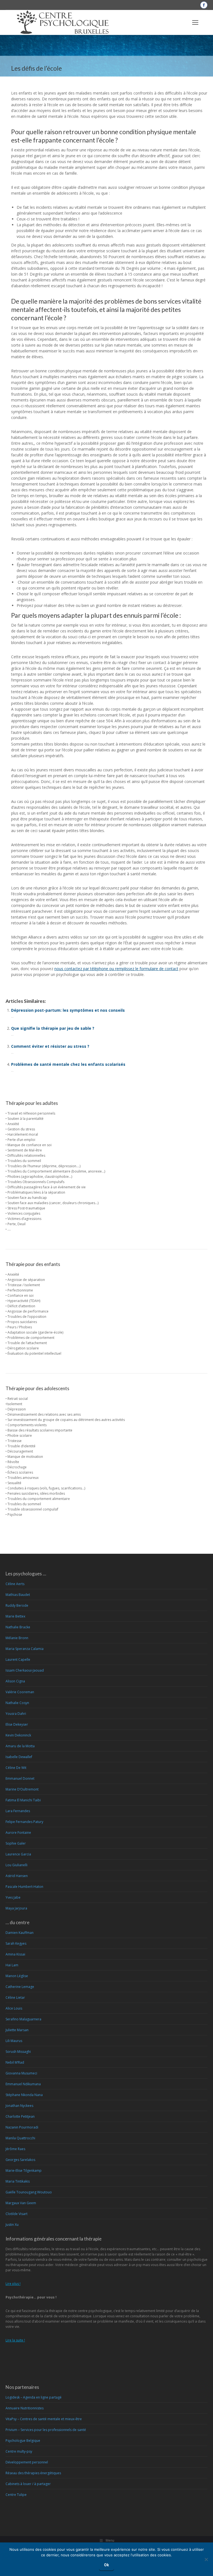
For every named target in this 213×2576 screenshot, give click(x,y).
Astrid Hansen (17, 1876)
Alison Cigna (15, 1681)
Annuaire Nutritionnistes (25, 2408)
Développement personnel (27, 2462)
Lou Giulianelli (17, 1865)
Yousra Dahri (16, 1714)
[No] (206, 2559)
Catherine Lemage (20, 1987)
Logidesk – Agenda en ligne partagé (34, 2397)
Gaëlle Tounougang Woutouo (29, 2192)
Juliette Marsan (17, 2030)
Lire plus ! (13, 2284)
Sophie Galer (16, 1843)
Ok (106, 2565)
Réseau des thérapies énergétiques (33, 2473)
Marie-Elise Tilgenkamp (24, 2171)
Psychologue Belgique (23, 2441)
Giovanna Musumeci (21, 2073)
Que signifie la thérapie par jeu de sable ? (53, 1028)
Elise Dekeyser (17, 1724)
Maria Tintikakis (18, 2181)
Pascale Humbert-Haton (24, 1887)
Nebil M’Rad (15, 2062)
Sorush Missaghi (18, 2052)
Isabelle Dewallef (19, 1757)
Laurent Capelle (18, 1660)
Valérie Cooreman (20, 1692)
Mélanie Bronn (17, 1638)
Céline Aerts (15, 1584)
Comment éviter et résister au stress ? (50, 1046)
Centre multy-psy (19, 2451)
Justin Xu (12, 2225)
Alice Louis (14, 2008)
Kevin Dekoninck (18, 1735)
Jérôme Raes (15, 2149)
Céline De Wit (16, 1768)
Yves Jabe (13, 1897)
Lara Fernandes (18, 1811)
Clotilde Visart (17, 2214)
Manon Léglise (17, 1976)
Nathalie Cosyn (17, 1703)
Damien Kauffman (20, 1933)
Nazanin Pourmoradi (22, 2127)
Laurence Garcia (18, 1854)
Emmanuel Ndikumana (23, 2084)
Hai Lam (12, 1965)
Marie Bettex (15, 1616)
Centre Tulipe (16, 2495)
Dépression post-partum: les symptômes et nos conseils (68, 1010)
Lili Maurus (14, 2041)
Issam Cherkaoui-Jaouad (25, 1670)
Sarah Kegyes (16, 1943)
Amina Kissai (15, 1954)
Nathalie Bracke (18, 1627)
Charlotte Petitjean (20, 2116)
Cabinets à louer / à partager (28, 2484)
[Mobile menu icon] (195, 22)
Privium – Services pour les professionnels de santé (46, 2430)
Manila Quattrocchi (20, 2138)
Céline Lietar (15, 1998)
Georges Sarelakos (20, 2160)
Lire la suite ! (15, 2340)
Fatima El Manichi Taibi (23, 1800)
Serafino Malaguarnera (23, 2019)
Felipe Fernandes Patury (24, 1822)
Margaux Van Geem (21, 2203)
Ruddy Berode (17, 1605)
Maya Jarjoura (16, 1908)
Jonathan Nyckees (19, 2106)
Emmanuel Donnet (20, 1778)
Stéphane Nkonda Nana (24, 2095)
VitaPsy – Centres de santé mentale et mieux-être (44, 2419)
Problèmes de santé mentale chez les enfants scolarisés (68, 1064)
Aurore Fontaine (18, 1833)
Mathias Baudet (18, 1595)
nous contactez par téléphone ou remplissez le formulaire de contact (116, 969)
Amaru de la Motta (20, 1746)
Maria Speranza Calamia (25, 1649)
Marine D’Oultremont (22, 1789)
